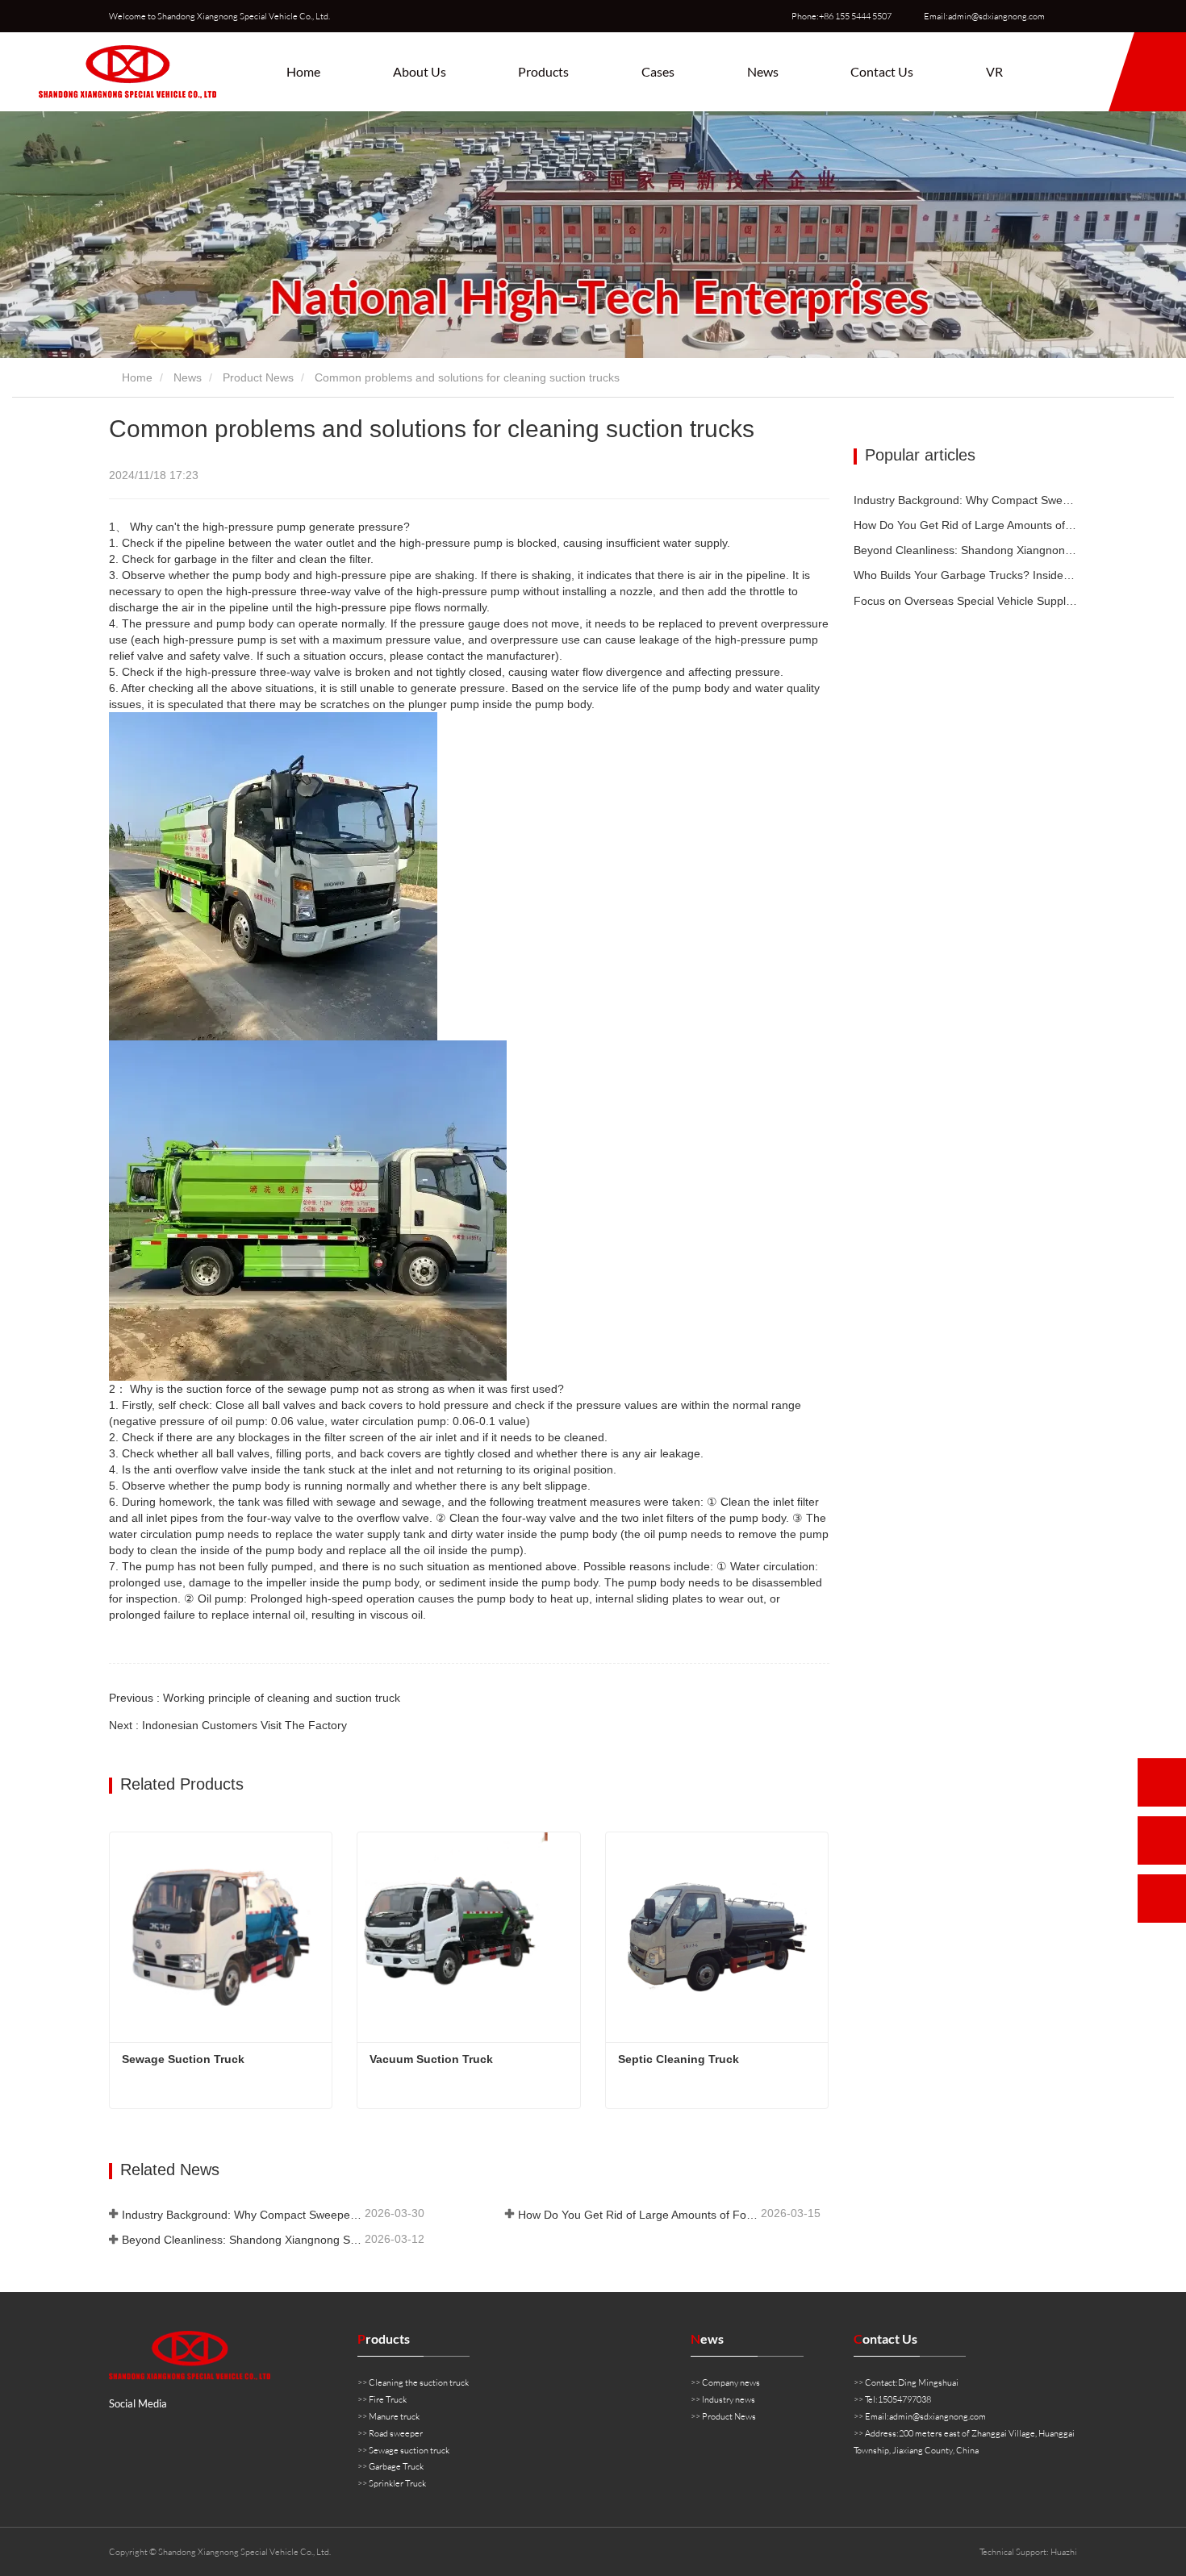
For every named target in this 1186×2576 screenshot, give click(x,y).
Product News (258, 377)
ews (707, 2338)
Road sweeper (396, 2433)
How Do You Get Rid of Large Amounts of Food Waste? (638, 2215)
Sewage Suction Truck (183, 2059)
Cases (658, 71)
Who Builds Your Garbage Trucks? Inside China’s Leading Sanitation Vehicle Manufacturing (966, 575)
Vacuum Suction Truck (431, 2059)
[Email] (1162, 1840)
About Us (420, 71)
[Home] (127, 72)
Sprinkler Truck (397, 2483)
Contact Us (882, 71)
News (188, 377)
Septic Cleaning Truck (679, 2059)
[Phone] (1162, 1782)
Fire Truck (388, 2399)
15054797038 (904, 2399)
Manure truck (394, 2416)
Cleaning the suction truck (419, 2382)
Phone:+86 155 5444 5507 (841, 16)
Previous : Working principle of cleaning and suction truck (255, 1698)
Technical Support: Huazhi (1028, 2552)
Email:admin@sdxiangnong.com (984, 16)
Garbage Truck (396, 2466)
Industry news (729, 2399)
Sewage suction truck (409, 2450)
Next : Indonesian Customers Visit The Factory (228, 1725)
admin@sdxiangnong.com (938, 2416)
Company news (731, 2382)
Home (303, 71)
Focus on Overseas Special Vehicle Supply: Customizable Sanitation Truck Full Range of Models (966, 601)
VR (994, 71)
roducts (384, 2338)
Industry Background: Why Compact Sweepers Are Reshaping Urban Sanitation (242, 2215)
